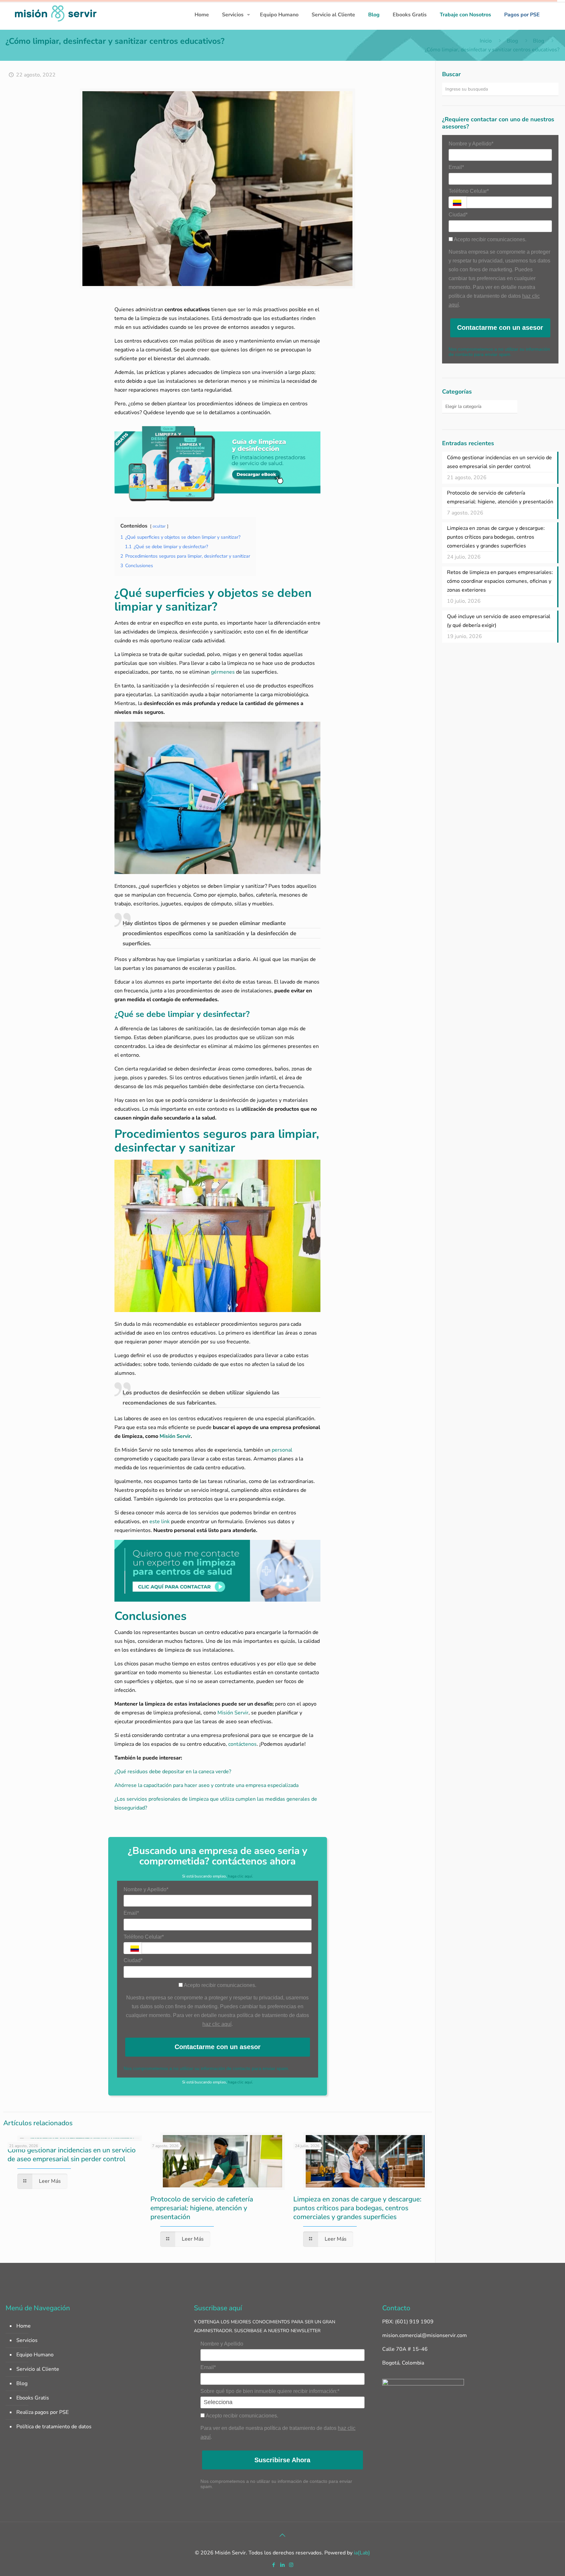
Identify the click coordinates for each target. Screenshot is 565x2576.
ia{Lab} (362, 2553)
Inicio (486, 41)
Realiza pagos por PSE (43, 2412)
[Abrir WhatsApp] (549, 2559)
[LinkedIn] (282, 2565)
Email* (131, 1913)
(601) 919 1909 (414, 2322)
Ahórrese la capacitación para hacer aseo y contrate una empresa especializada (206, 1785)
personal (281, 1450)
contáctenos (242, 1744)
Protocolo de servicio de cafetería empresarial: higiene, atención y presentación (202, 2208)
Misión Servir (233, 1713)
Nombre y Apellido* (146, 1889)
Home (24, 2326)
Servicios (27, 2340)
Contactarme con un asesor (218, 2047)
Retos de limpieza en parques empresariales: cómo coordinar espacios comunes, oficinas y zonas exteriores (500, 581)
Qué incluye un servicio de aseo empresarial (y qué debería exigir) (499, 621)
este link (160, 1522)
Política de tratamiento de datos (54, 2427)
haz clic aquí (217, 2024)
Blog (512, 41)
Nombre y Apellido (222, 2344)
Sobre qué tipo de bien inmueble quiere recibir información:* (270, 2391)
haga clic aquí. (240, 1876)
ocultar (159, 526)
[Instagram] (291, 2565)
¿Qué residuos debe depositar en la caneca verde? (173, 1772)
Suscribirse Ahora (282, 2460)
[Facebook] (274, 2565)
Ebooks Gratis (33, 2398)
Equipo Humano (35, 2355)
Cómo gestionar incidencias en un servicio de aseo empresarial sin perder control (72, 2155)
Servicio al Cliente (38, 2369)
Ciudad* (133, 1960)
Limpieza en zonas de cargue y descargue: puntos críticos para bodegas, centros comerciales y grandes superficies (357, 2208)
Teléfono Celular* (144, 1937)
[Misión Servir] (56, 13)
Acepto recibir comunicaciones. (220, 1985)
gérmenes (223, 672)
